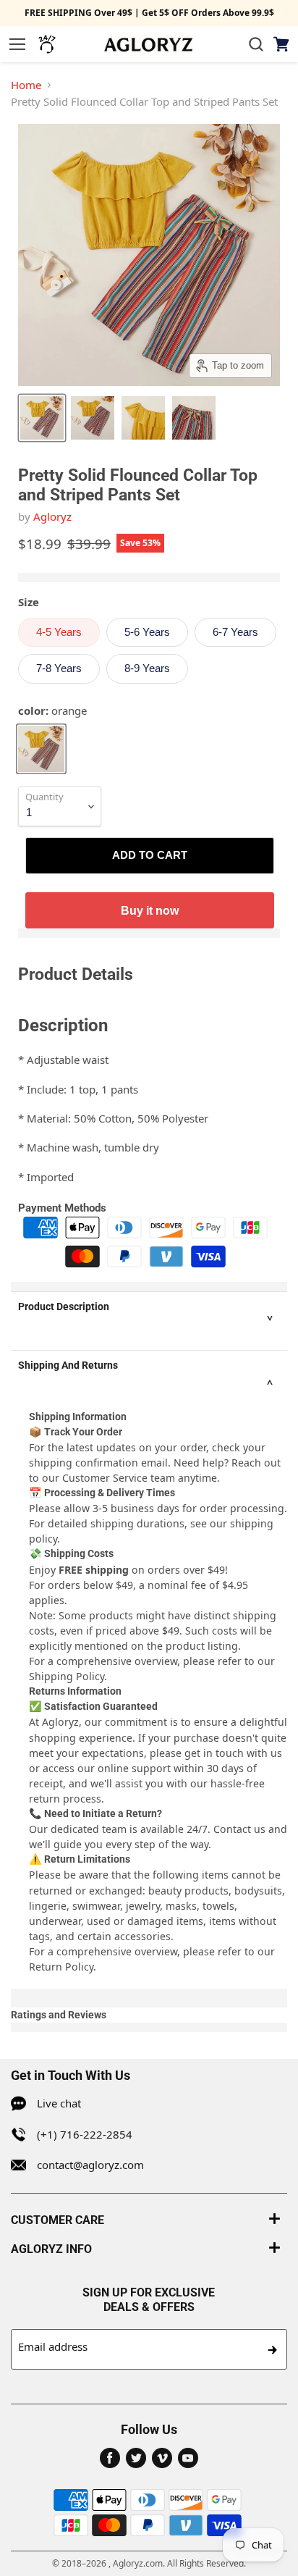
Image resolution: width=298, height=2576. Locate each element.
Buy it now (150, 910)
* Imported (46, 1177)
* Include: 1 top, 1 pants (78, 1089)
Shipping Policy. (68, 1676)
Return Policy (61, 1967)
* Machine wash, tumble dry (89, 1147)
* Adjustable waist (63, 1060)
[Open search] (256, 44)
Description (63, 1025)
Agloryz (52, 516)
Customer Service (105, 1478)
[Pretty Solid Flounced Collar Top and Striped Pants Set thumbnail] (42, 418)
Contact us (239, 1829)
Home (26, 85)
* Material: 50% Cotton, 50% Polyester (113, 1118)
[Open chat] (47, 44)
